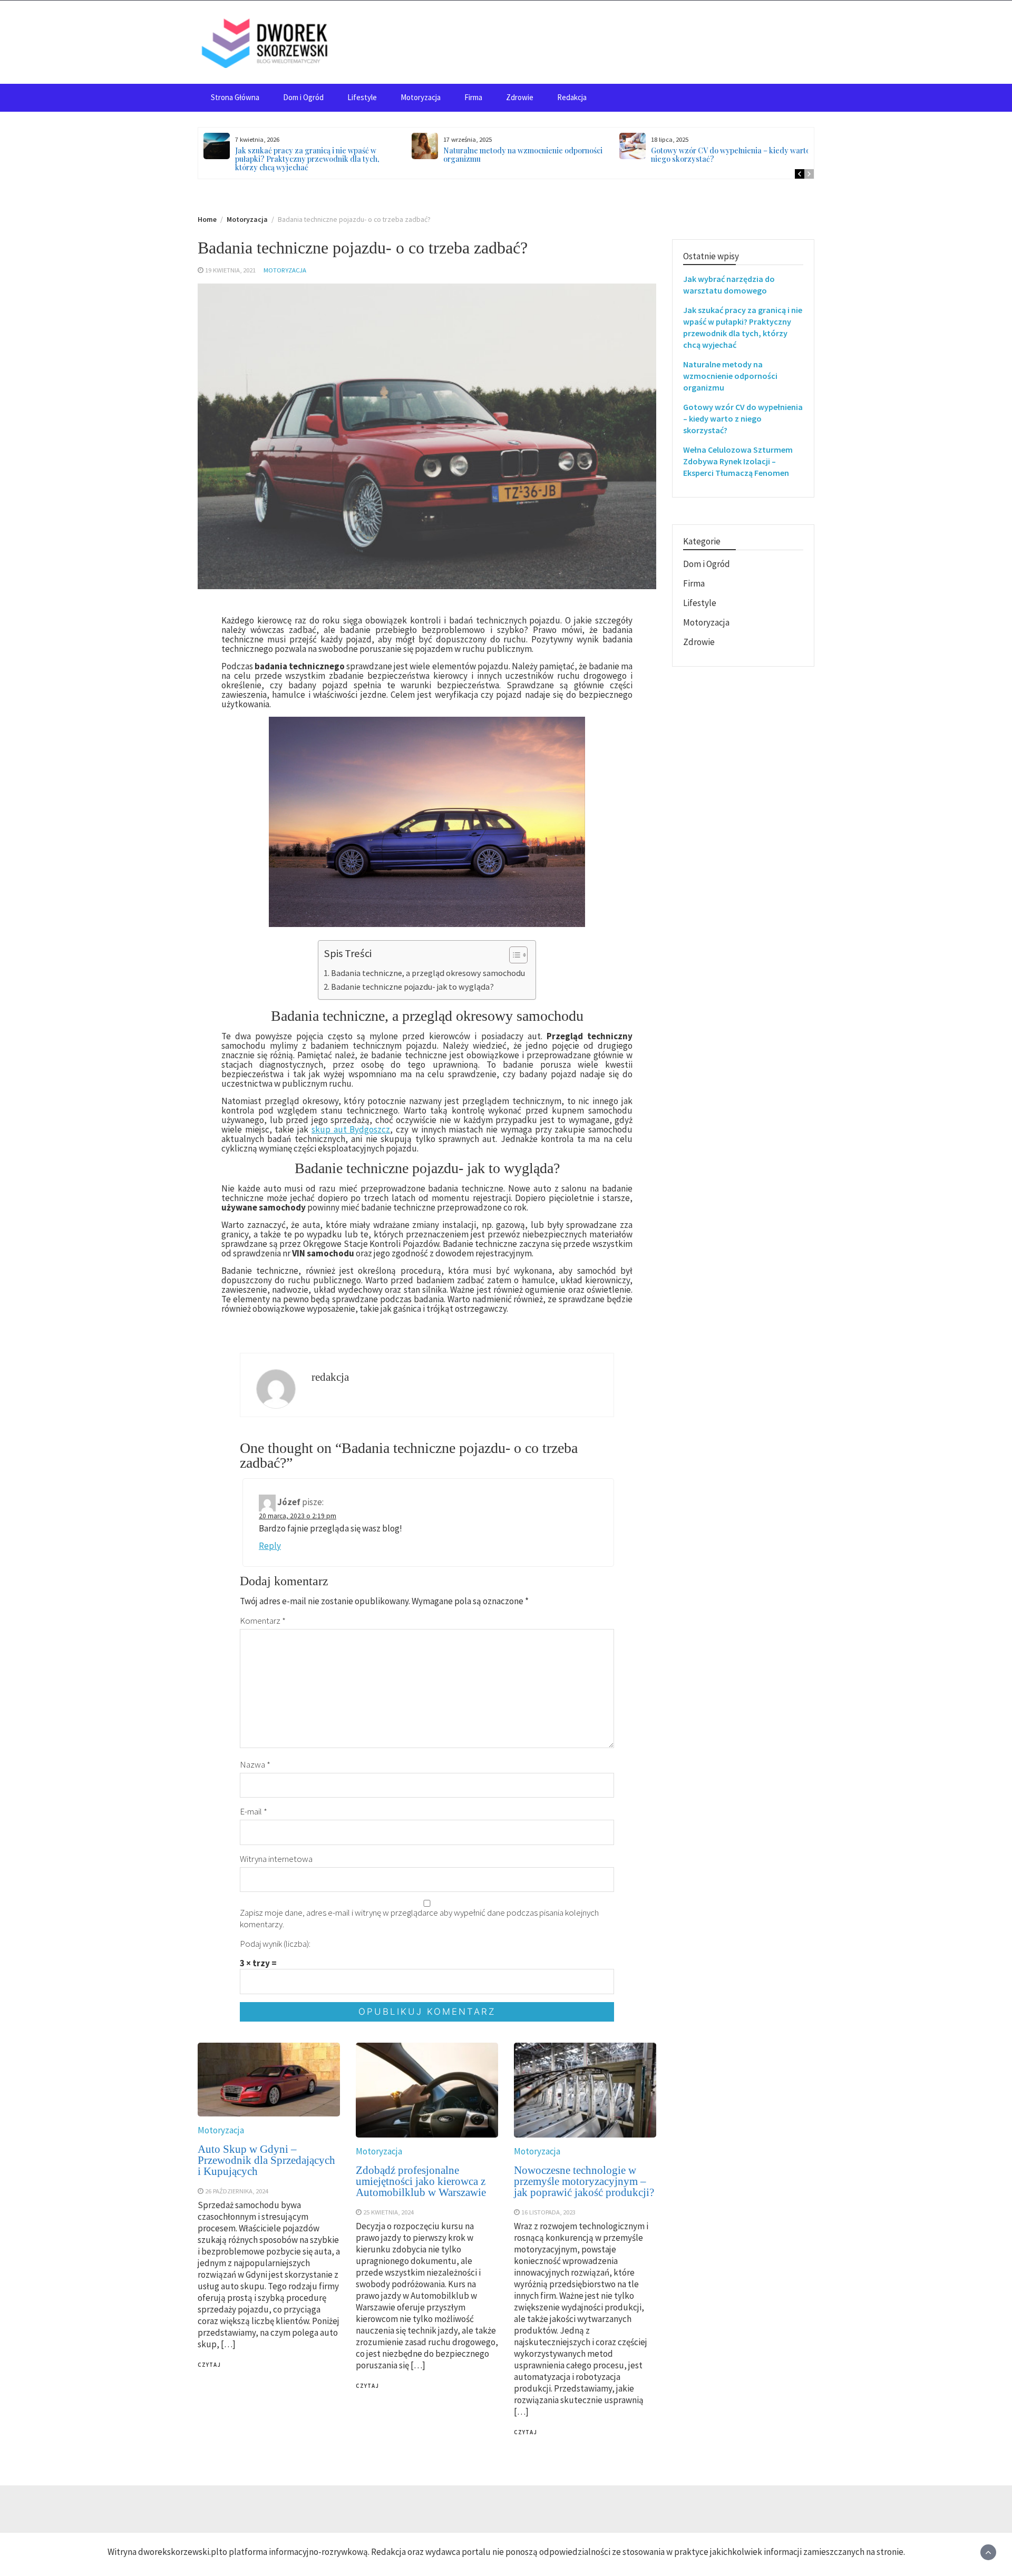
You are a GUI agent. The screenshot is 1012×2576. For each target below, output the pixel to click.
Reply (270, 1546)
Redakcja (572, 97)
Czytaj (209, 2365)
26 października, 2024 (237, 2191)
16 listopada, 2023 (548, 2212)
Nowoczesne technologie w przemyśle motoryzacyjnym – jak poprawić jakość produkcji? (584, 2181)
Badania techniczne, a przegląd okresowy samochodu (428, 973)
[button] (513, 956)
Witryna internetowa (276, 1859)
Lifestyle (362, 97)
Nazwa (255, 1764)
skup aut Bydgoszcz (351, 1129)
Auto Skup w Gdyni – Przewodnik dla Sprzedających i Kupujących (266, 2160)
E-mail (254, 1811)
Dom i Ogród (303, 97)
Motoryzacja (421, 97)
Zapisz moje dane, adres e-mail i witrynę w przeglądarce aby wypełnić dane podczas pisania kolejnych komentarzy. (419, 1918)
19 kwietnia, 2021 (230, 270)
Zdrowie (520, 97)
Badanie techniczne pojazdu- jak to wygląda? (412, 987)
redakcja (330, 1377)
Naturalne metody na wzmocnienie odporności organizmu (523, 155)
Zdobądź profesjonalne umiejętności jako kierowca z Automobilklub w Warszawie (421, 2181)
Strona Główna (235, 97)
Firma (473, 97)
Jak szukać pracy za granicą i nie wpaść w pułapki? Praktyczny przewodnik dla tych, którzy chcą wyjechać (307, 159)
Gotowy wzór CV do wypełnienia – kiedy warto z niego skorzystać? (733, 155)
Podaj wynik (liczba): (275, 1944)
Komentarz (263, 1621)
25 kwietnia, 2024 (388, 2212)
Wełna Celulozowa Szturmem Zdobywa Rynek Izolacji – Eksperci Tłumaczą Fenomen (738, 461)
